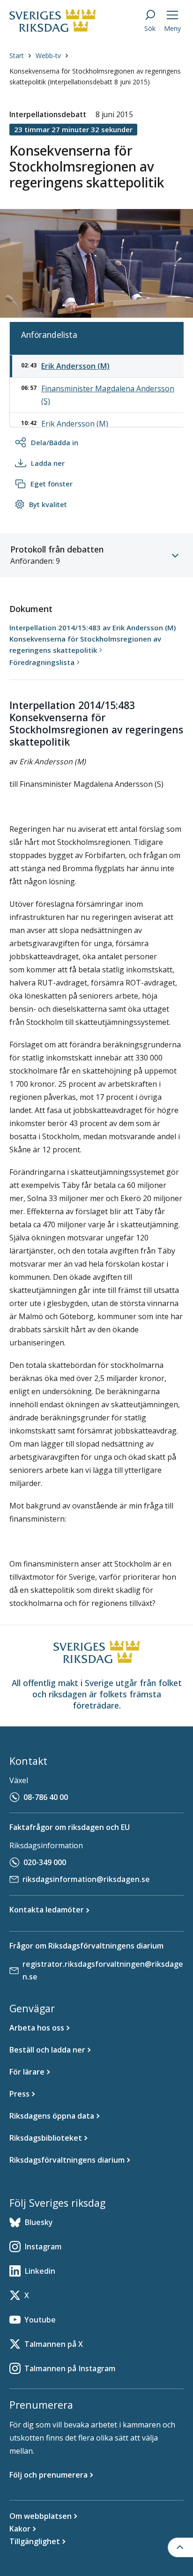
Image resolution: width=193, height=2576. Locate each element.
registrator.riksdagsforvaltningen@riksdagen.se (103, 1970)
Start (17, 56)
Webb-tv (48, 56)
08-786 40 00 (46, 1797)
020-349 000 (45, 1862)
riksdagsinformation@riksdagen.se (86, 1879)
